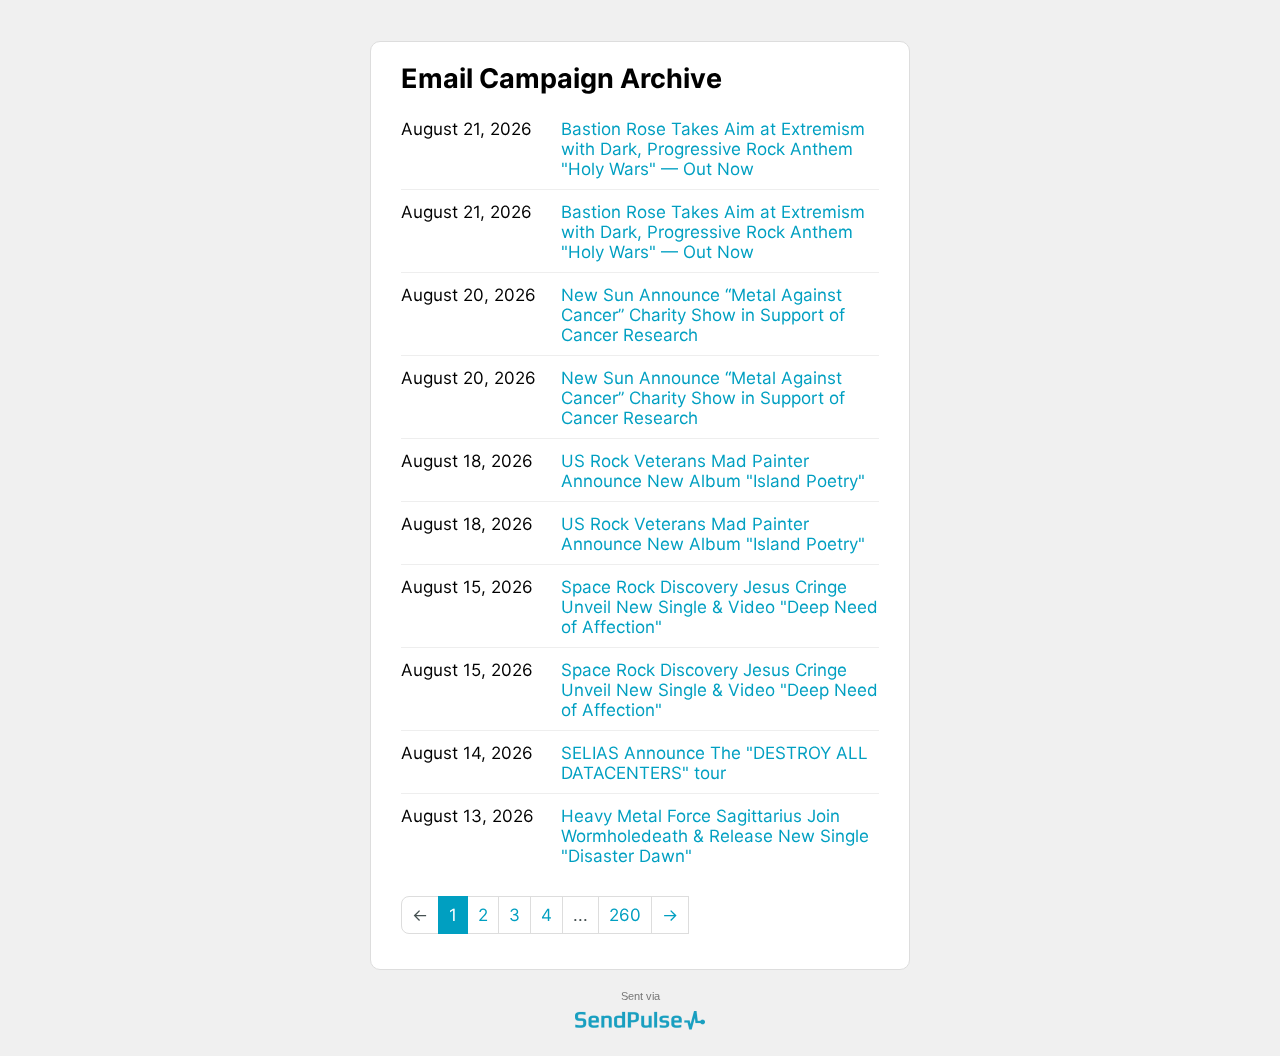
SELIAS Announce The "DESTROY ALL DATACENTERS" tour (714, 763)
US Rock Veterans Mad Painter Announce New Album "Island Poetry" (713, 471)
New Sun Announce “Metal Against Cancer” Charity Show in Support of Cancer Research (703, 315)
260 (625, 915)
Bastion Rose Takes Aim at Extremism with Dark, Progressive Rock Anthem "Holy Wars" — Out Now (713, 149)
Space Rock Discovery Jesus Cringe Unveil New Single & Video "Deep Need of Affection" (719, 607)
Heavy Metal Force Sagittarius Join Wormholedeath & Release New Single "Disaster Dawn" (715, 836)
